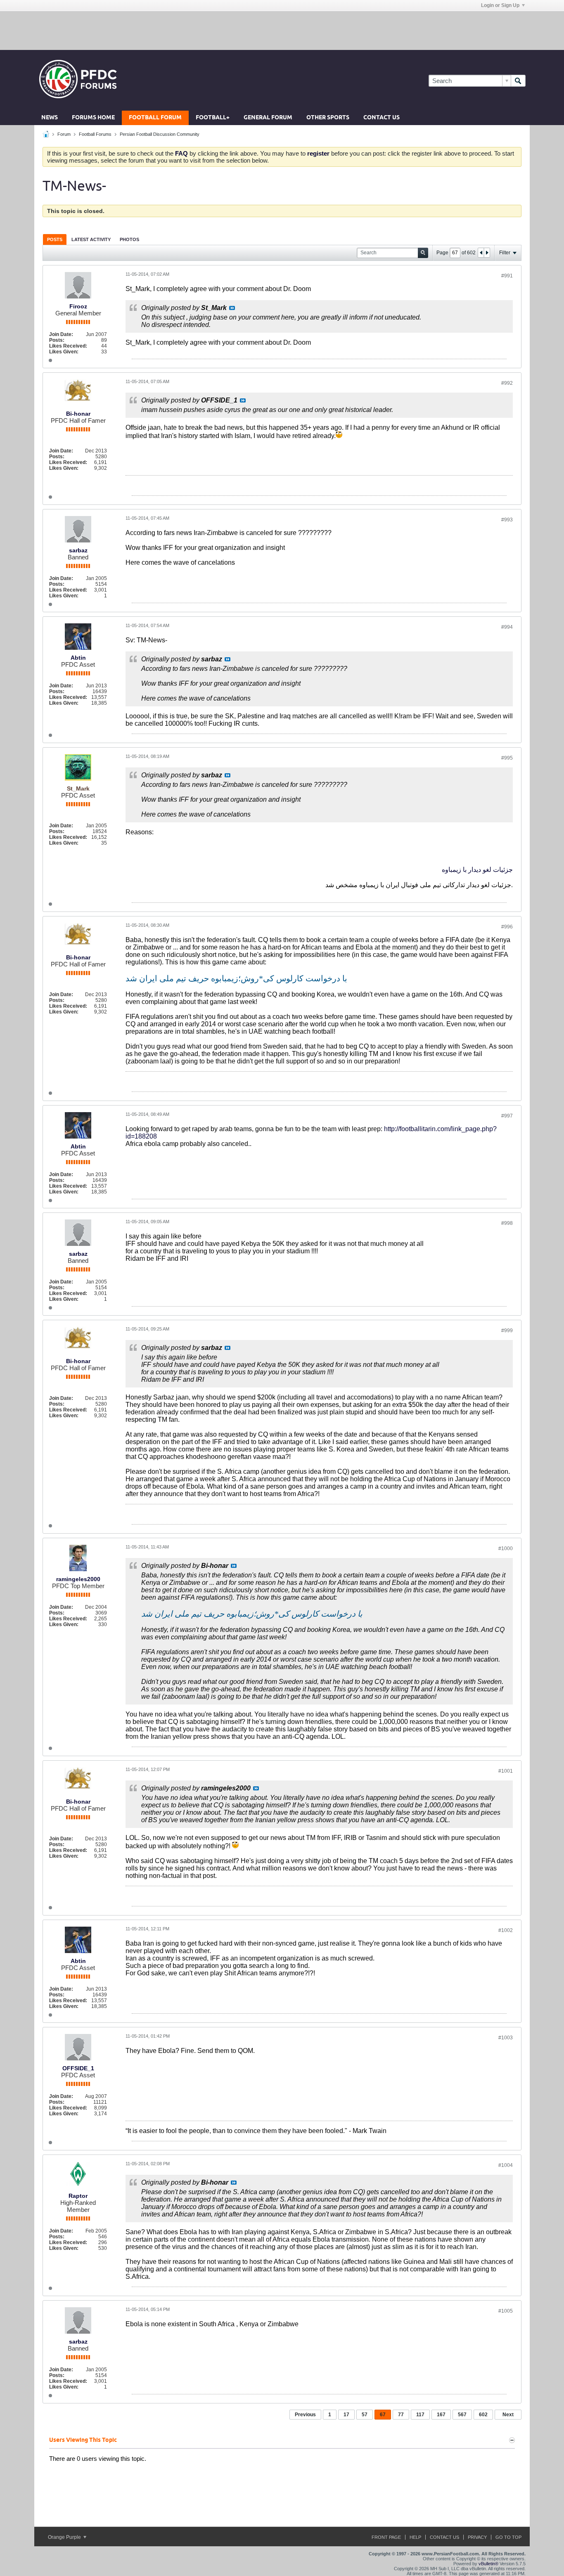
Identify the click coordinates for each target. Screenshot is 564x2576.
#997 (507, 1116)
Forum (64, 134)
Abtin (78, 658)
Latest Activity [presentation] (91, 239)
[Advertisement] (282, 30)
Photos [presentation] (129, 239)
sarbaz (78, 550)
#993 (507, 520)
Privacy (477, 2537)
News (50, 118)
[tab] (55, 239)
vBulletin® (488, 2564)
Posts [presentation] (55, 239)
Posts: (57, 340)
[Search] (518, 81)
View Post (232, 308)
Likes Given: (64, 352)
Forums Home (93, 118)
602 (483, 2415)
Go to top (508, 2537)
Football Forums (95, 134)
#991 (507, 276)
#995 (507, 758)
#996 (507, 927)
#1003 (506, 2038)
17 (346, 2415)
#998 (507, 1223)
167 (441, 2415)
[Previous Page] (481, 253)
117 (420, 2415)
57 (365, 2415)
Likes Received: (68, 346)
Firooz (78, 306)
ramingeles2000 (78, 1579)
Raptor (78, 2196)
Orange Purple (65, 2537)
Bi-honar (78, 414)
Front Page (386, 2537)
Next (508, 2415)
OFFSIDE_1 (78, 2068)
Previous (305, 2415)
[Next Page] (487, 253)
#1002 (506, 1930)
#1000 (506, 1548)
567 (462, 2415)
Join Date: (61, 334)
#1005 (506, 2311)
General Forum (268, 118)
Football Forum (155, 118)
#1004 (506, 2165)
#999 (507, 1331)
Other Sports (328, 118)
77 (401, 2415)
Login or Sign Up (500, 5)
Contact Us (382, 118)
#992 (507, 383)
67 (383, 2415)
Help (415, 2537)
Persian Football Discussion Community (160, 134)
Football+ (213, 118)
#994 (507, 627)
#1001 (506, 1771)
